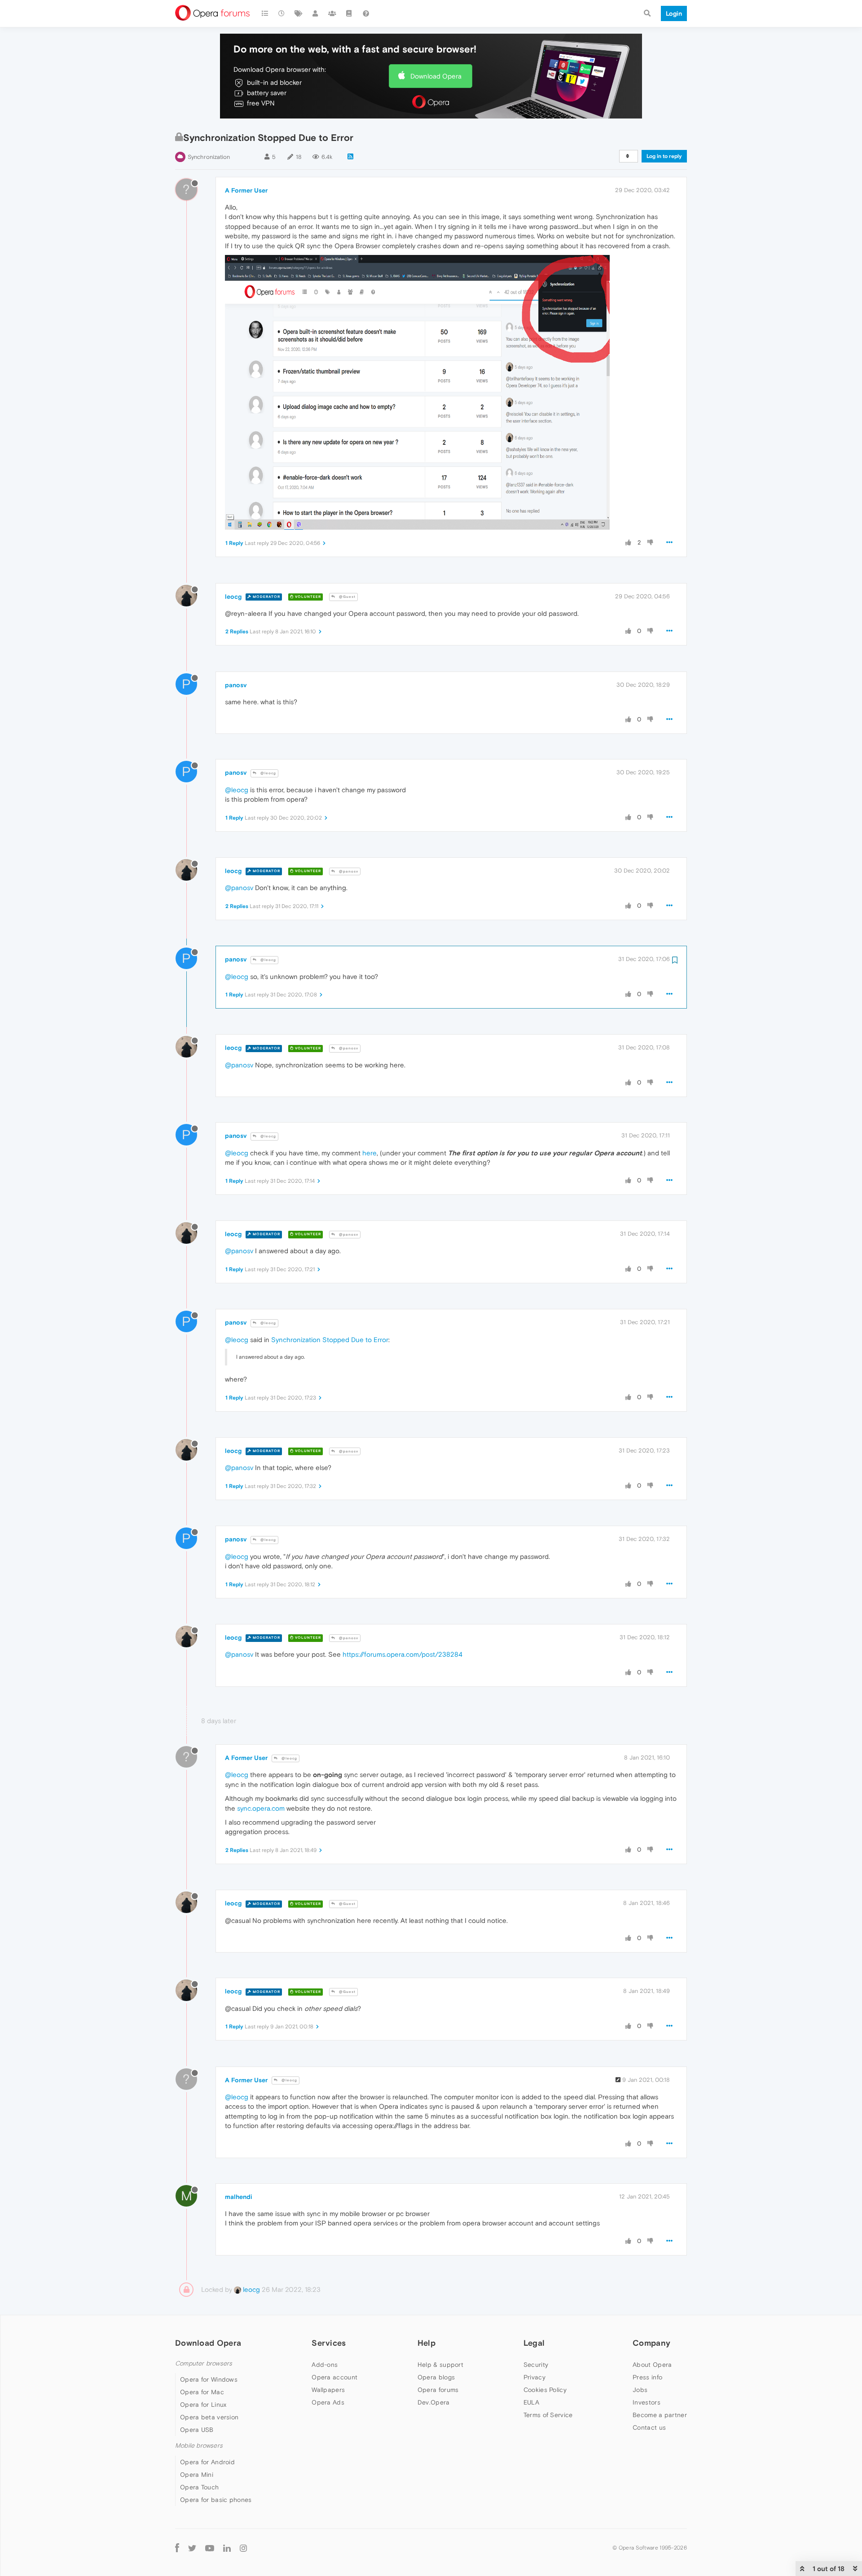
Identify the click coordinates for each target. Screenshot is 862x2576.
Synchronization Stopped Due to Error (330, 1340)
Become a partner (660, 2415)
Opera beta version (209, 2417)
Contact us (649, 2427)
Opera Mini (197, 2475)
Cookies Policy (545, 2390)
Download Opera (436, 76)
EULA (531, 2402)
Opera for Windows (209, 2379)
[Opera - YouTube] (210, 2548)
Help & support (440, 2365)
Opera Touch (199, 2487)
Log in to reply (664, 156)
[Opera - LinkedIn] (227, 2548)
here (369, 1153)
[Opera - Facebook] (177, 2548)
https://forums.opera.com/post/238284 (402, 1654)
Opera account (334, 2377)
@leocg (268, 773)
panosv (236, 685)
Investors (646, 2402)
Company (651, 2343)
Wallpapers (328, 2390)
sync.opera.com (261, 1808)
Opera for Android (207, 2462)
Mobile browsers (199, 2446)
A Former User (246, 190)
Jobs (640, 2390)
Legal (534, 2343)
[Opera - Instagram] (243, 2548)
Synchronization (209, 157)
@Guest (347, 597)
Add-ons (325, 2365)
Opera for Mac (202, 2392)
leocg (233, 597)
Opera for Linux (203, 2405)
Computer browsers (204, 2363)
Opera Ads (328, 2402)
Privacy (534, 2377)
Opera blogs (436, 2377)
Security (536, 2365)
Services (329, 2343)
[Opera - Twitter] (192, 2548)
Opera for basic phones (216, 2500)
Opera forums (438, 2390)
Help (427, 2343)
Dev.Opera (434, 2402)
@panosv (348, 871)
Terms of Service (548, 2415)
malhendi (239, 2197)
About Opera (652, 2365)
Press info (647, 2377)
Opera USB (197, 2430)
